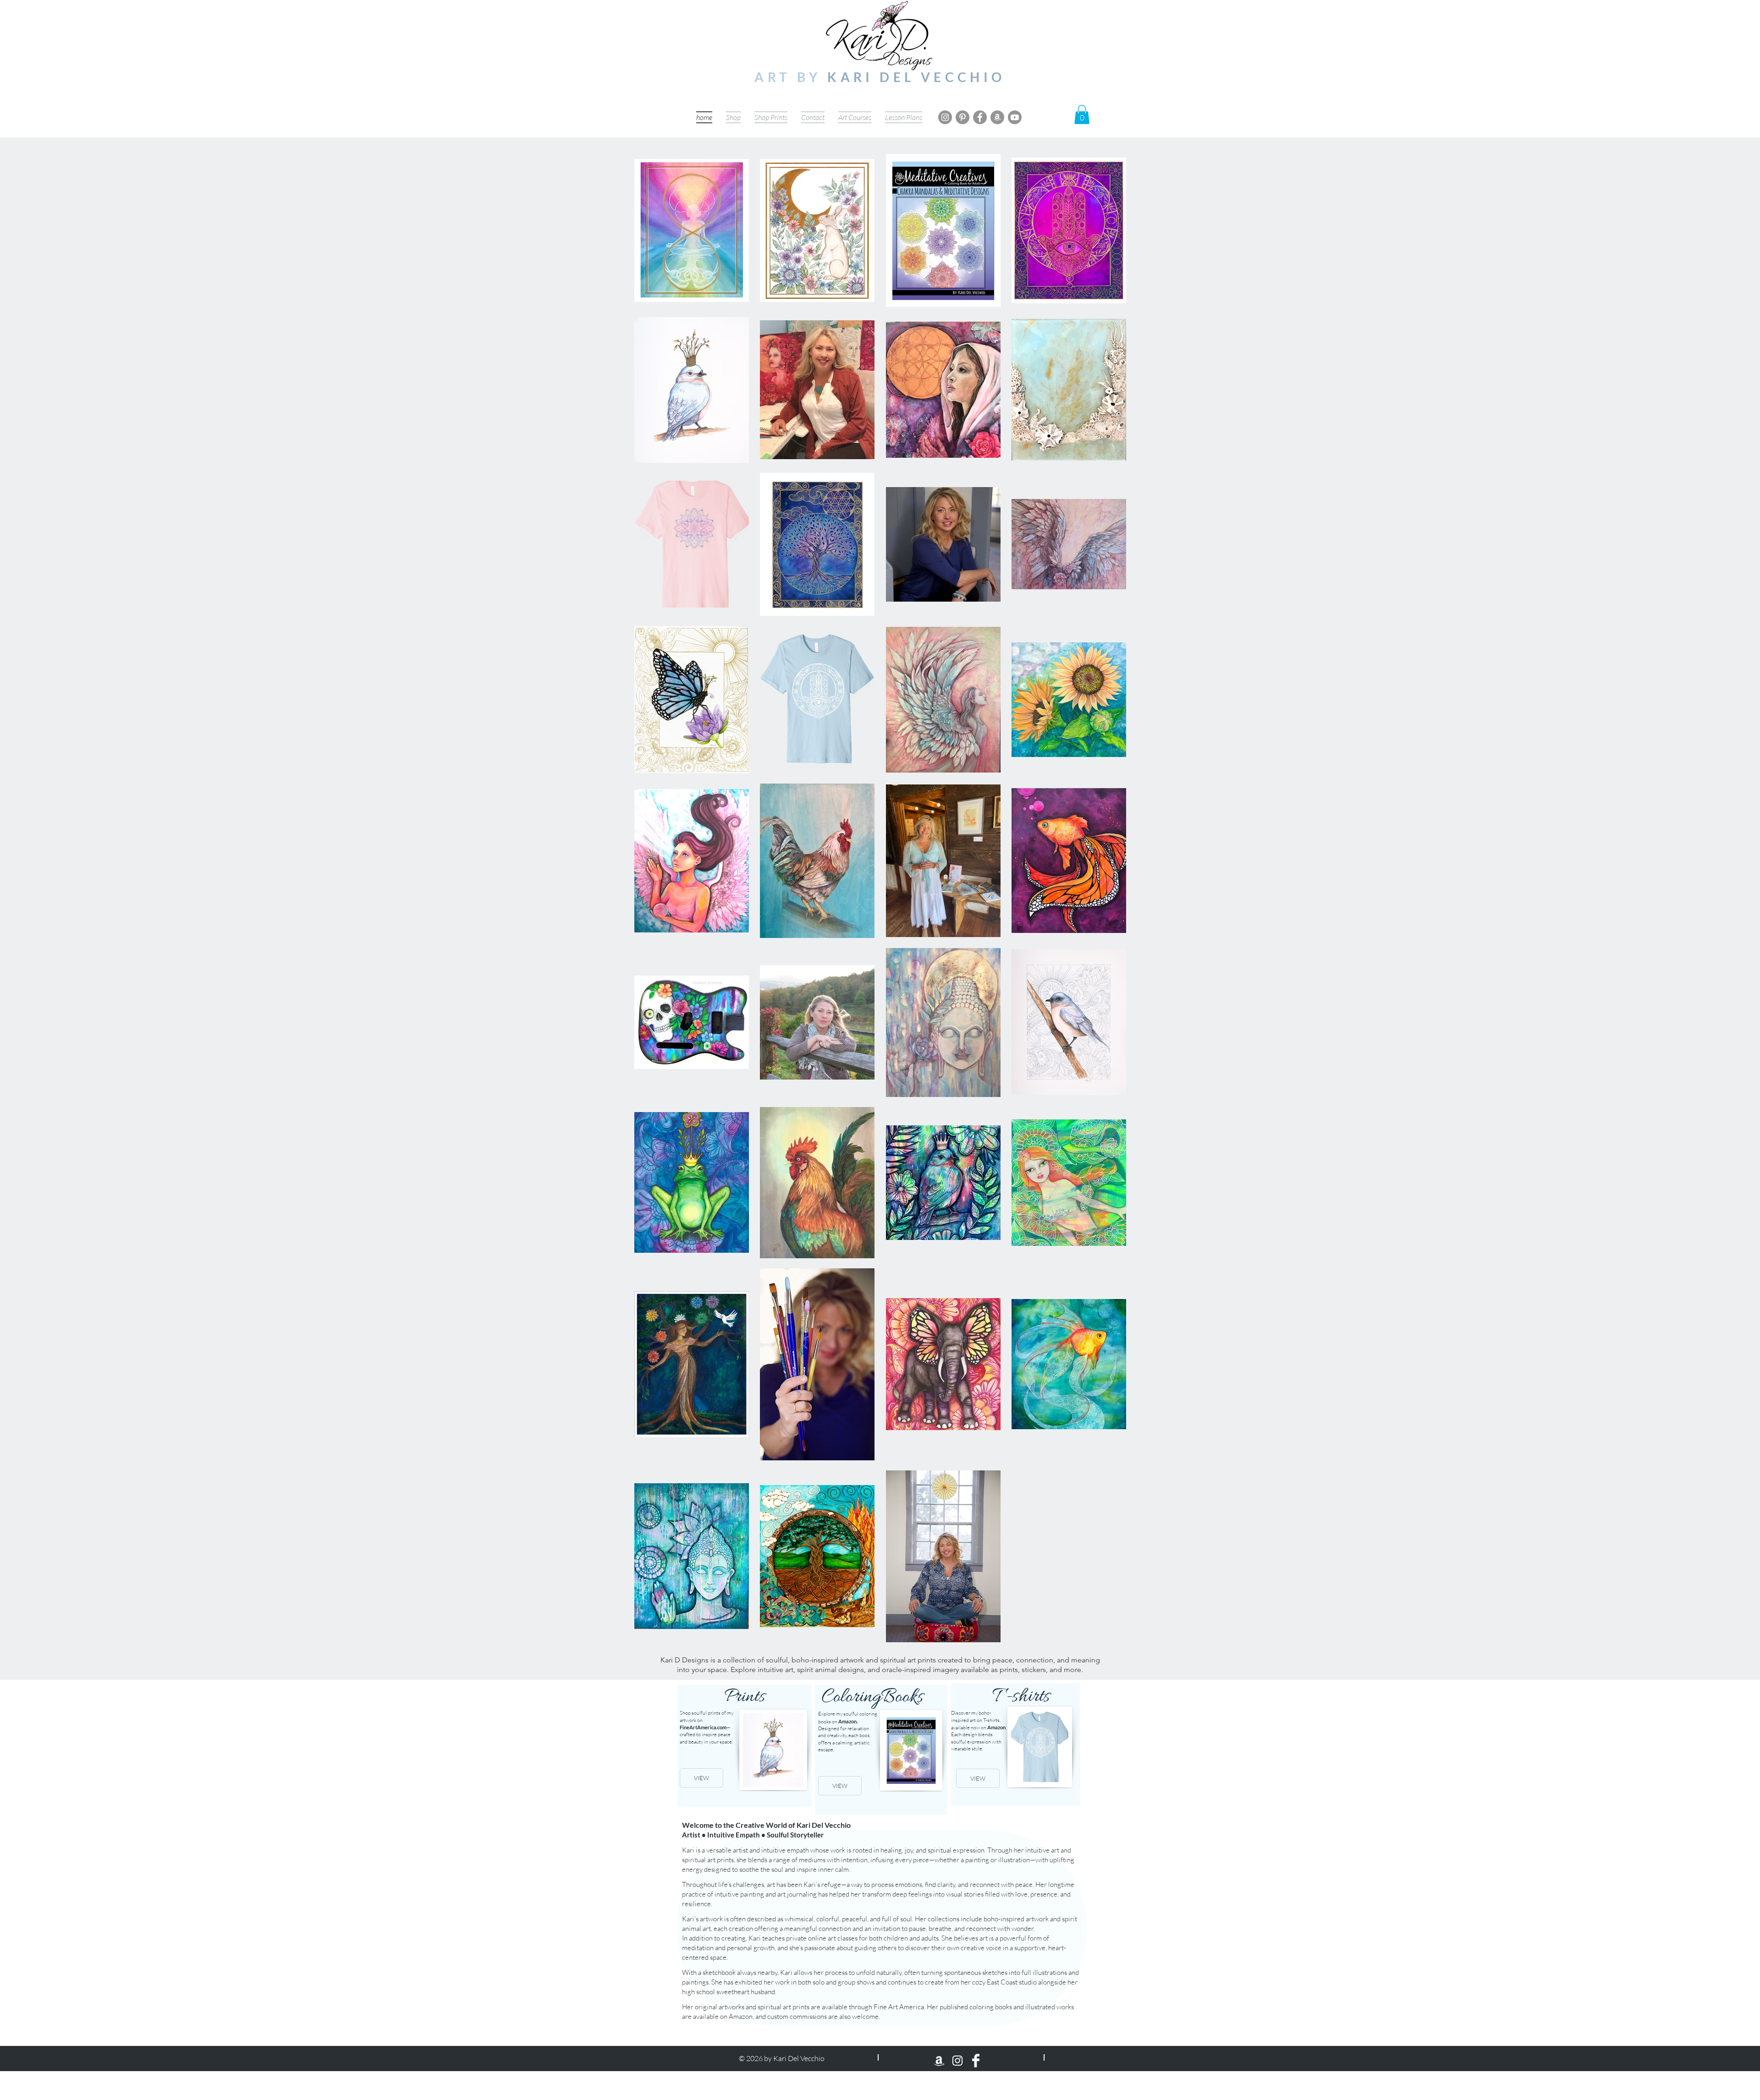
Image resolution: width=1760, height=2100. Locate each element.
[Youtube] (1015, 117)
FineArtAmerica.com (703, 1727)
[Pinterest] (962, 117)
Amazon (847, 1721)
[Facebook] (980, 117)
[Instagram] (945, 117)
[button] (1082, 115)
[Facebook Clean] (976, 2061)
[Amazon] (997, 117)
